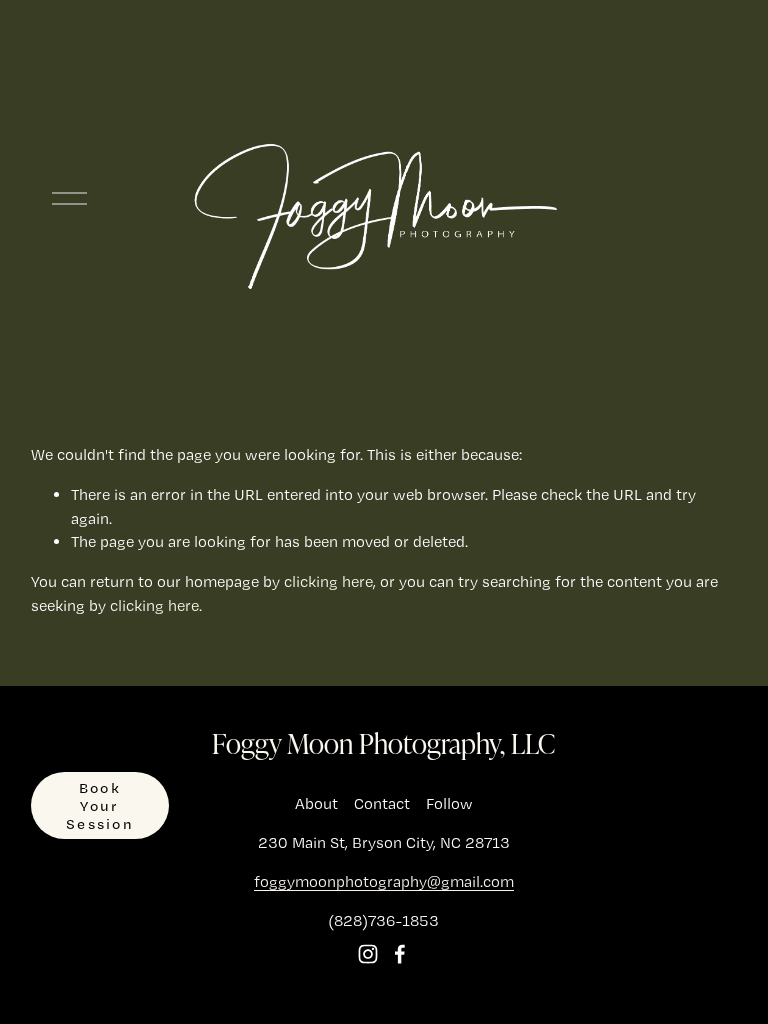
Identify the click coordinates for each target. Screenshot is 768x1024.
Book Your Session (100, 806)
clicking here (328, 581)
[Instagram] (368, 954)
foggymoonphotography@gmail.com (384, 881)
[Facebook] (400, 954)
